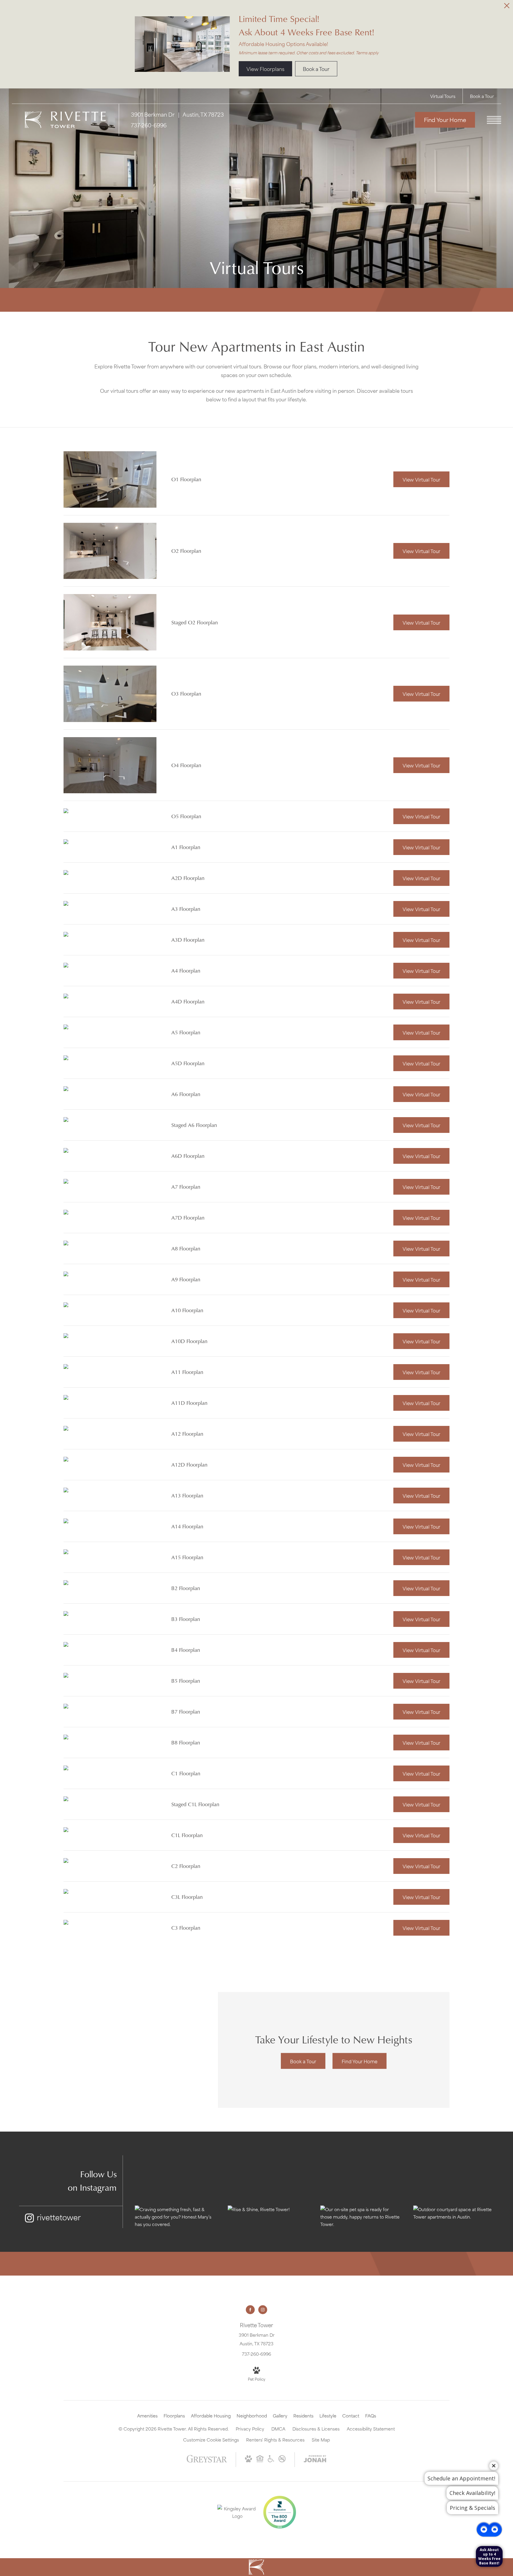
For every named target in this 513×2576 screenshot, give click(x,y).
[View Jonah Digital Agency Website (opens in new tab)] (315, 2460)
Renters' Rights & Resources (275, 2440)
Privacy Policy (250, 2429)
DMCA (278, 2429)
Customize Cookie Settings (211, 2440)
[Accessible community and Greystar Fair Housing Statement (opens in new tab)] (271, 2460)
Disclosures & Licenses (316, 2429)
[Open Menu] (494, 120)
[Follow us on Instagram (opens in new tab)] (263, 2310)
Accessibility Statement (371, 2429)
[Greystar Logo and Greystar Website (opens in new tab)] (207, 2461)
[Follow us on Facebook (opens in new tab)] (250, 2310)
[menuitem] (147, 2416)
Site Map (321, 2440)
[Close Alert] (507, 7)
